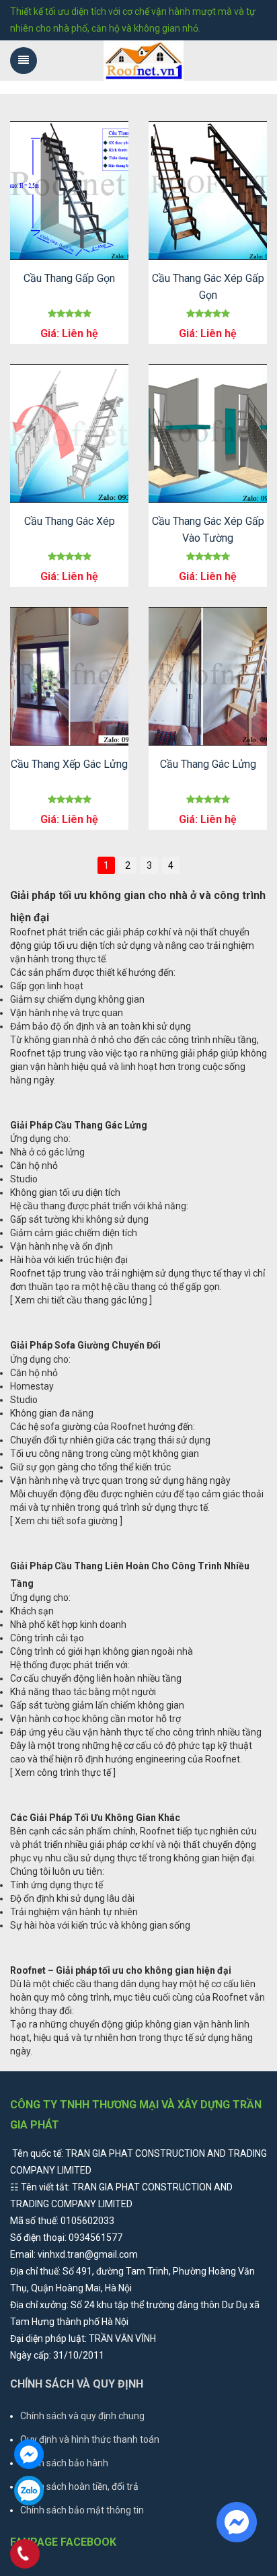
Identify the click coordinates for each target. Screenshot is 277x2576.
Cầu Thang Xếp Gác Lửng (69, 764)
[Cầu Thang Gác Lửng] (208, 676)
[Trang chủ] (144, 61)
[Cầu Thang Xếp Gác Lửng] (69, 676)
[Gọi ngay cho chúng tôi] (25, 2555)
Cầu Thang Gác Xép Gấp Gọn (208, 287)
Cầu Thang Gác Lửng (208, 764)
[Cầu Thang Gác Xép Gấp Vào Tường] (208, 433)
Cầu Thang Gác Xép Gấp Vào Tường (208, 530)
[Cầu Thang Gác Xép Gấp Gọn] (208, 190)
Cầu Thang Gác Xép (70, 521)
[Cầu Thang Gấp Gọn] (69, 190)
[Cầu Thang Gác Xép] (69, 433)
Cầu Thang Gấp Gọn (69, 278)
